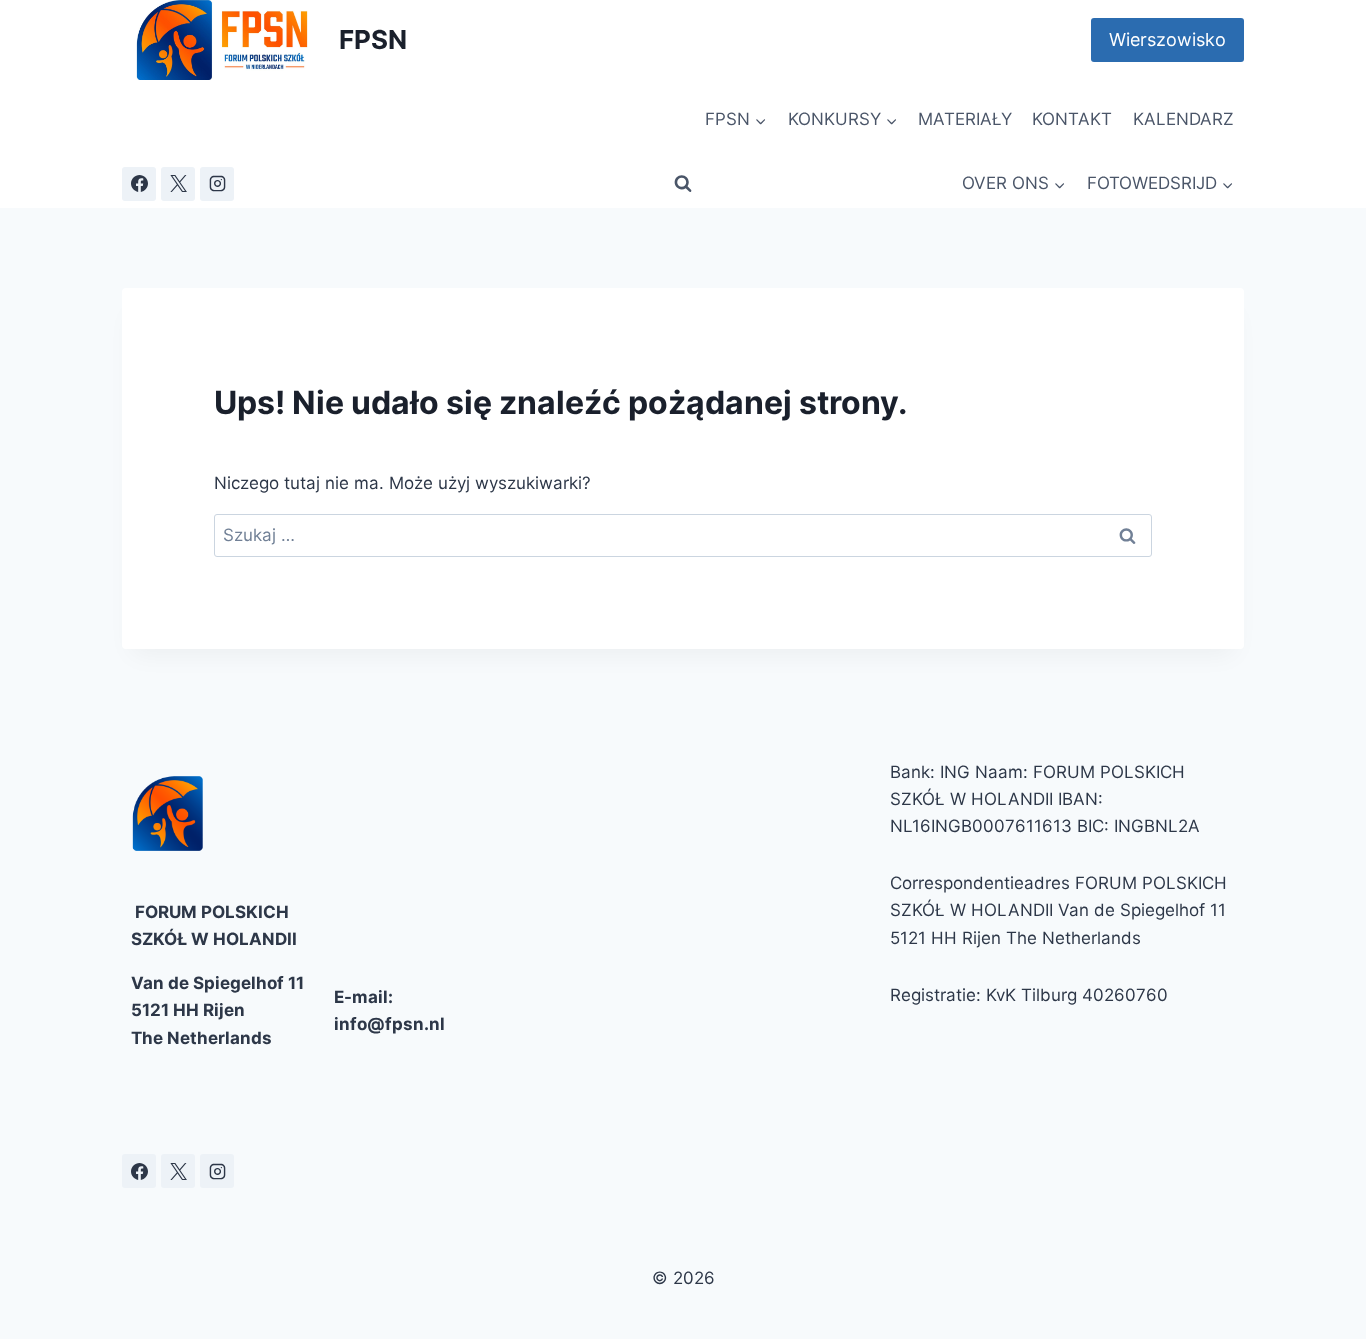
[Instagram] (217, 184)
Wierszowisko (1167, 39)
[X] (178, 184)
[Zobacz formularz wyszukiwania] (683, 184)
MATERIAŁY (965, 119)
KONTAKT (1072, 119)
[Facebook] (139, 184)
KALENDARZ (1183, 119)
